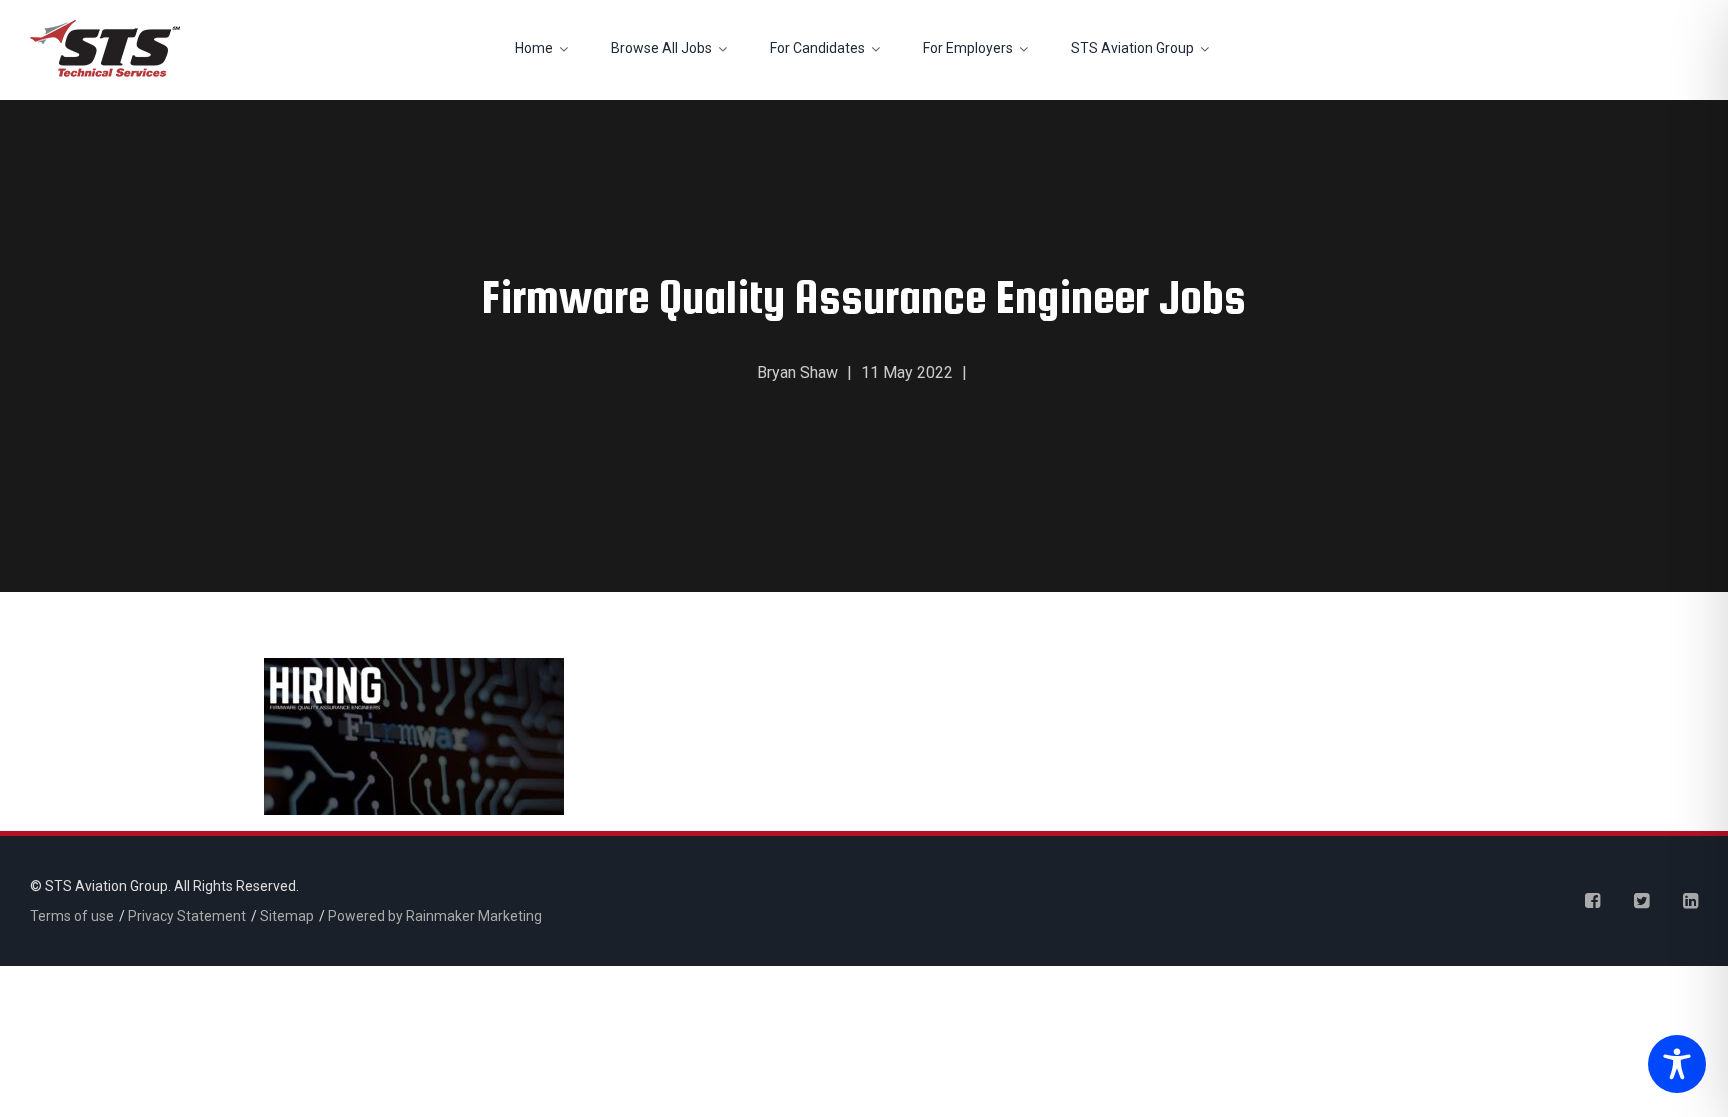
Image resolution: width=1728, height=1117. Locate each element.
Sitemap (287, 916)
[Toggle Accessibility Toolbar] (1672, 1066)
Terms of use (72, 916)
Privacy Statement (187, 916)
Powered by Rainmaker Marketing (435, 916)
